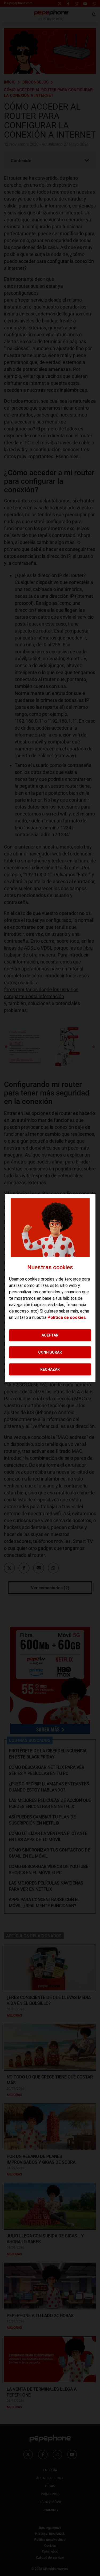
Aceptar (50, 1335)
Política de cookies (67, 1317)
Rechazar (50, 1369)
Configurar (50, 1352)
